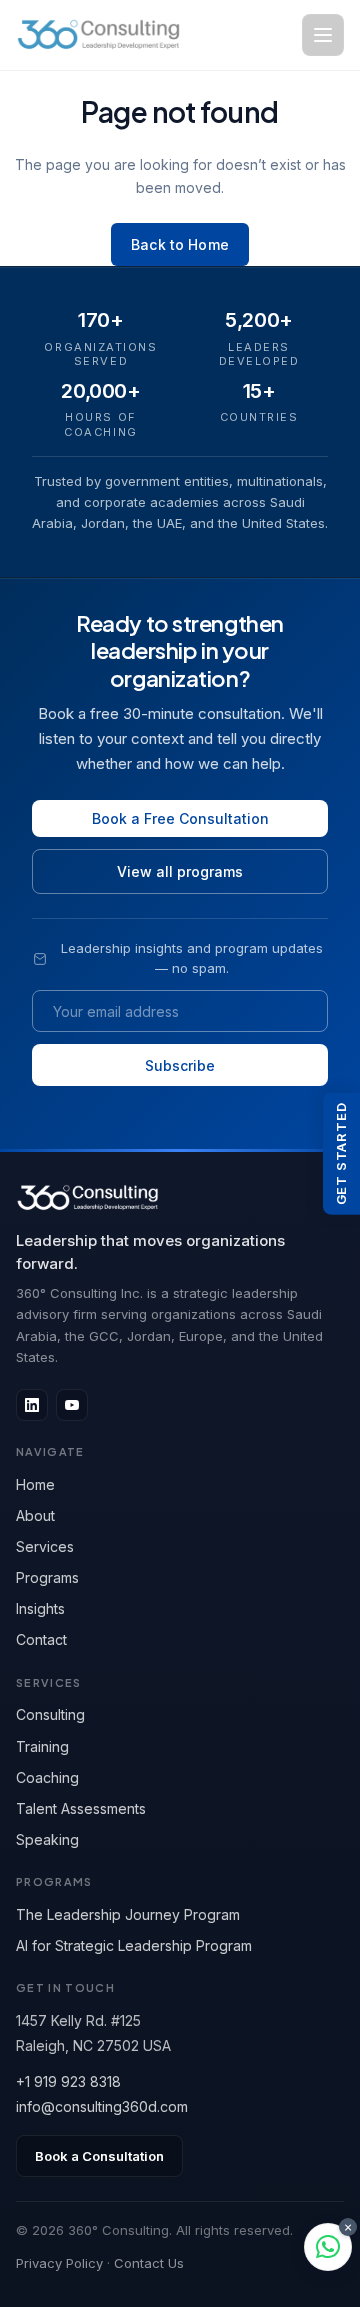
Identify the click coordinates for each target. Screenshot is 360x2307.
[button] (328, 2247)
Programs (47, 1577)
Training (42, 1746)
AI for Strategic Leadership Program (134, 1945)
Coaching (47, 1777)
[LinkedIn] (32, 1405)
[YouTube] (72, 1405)
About (35, 1515)
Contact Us (149, 2263)
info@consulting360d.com (102, 2106)
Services (45, 1546)
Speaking (47, 1839)
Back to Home (180, 244)
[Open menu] (323, 35)
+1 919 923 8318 (68, 2081)
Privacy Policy (59, 2263)
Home (35, 1484)
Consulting (50, 1714)
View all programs (180, 871)
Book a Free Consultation (180, 818)
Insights (40, 1608)
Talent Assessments (81, 1808)
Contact (41, 1639)
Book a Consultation (99, 2156)
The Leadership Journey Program (128, 1914)
